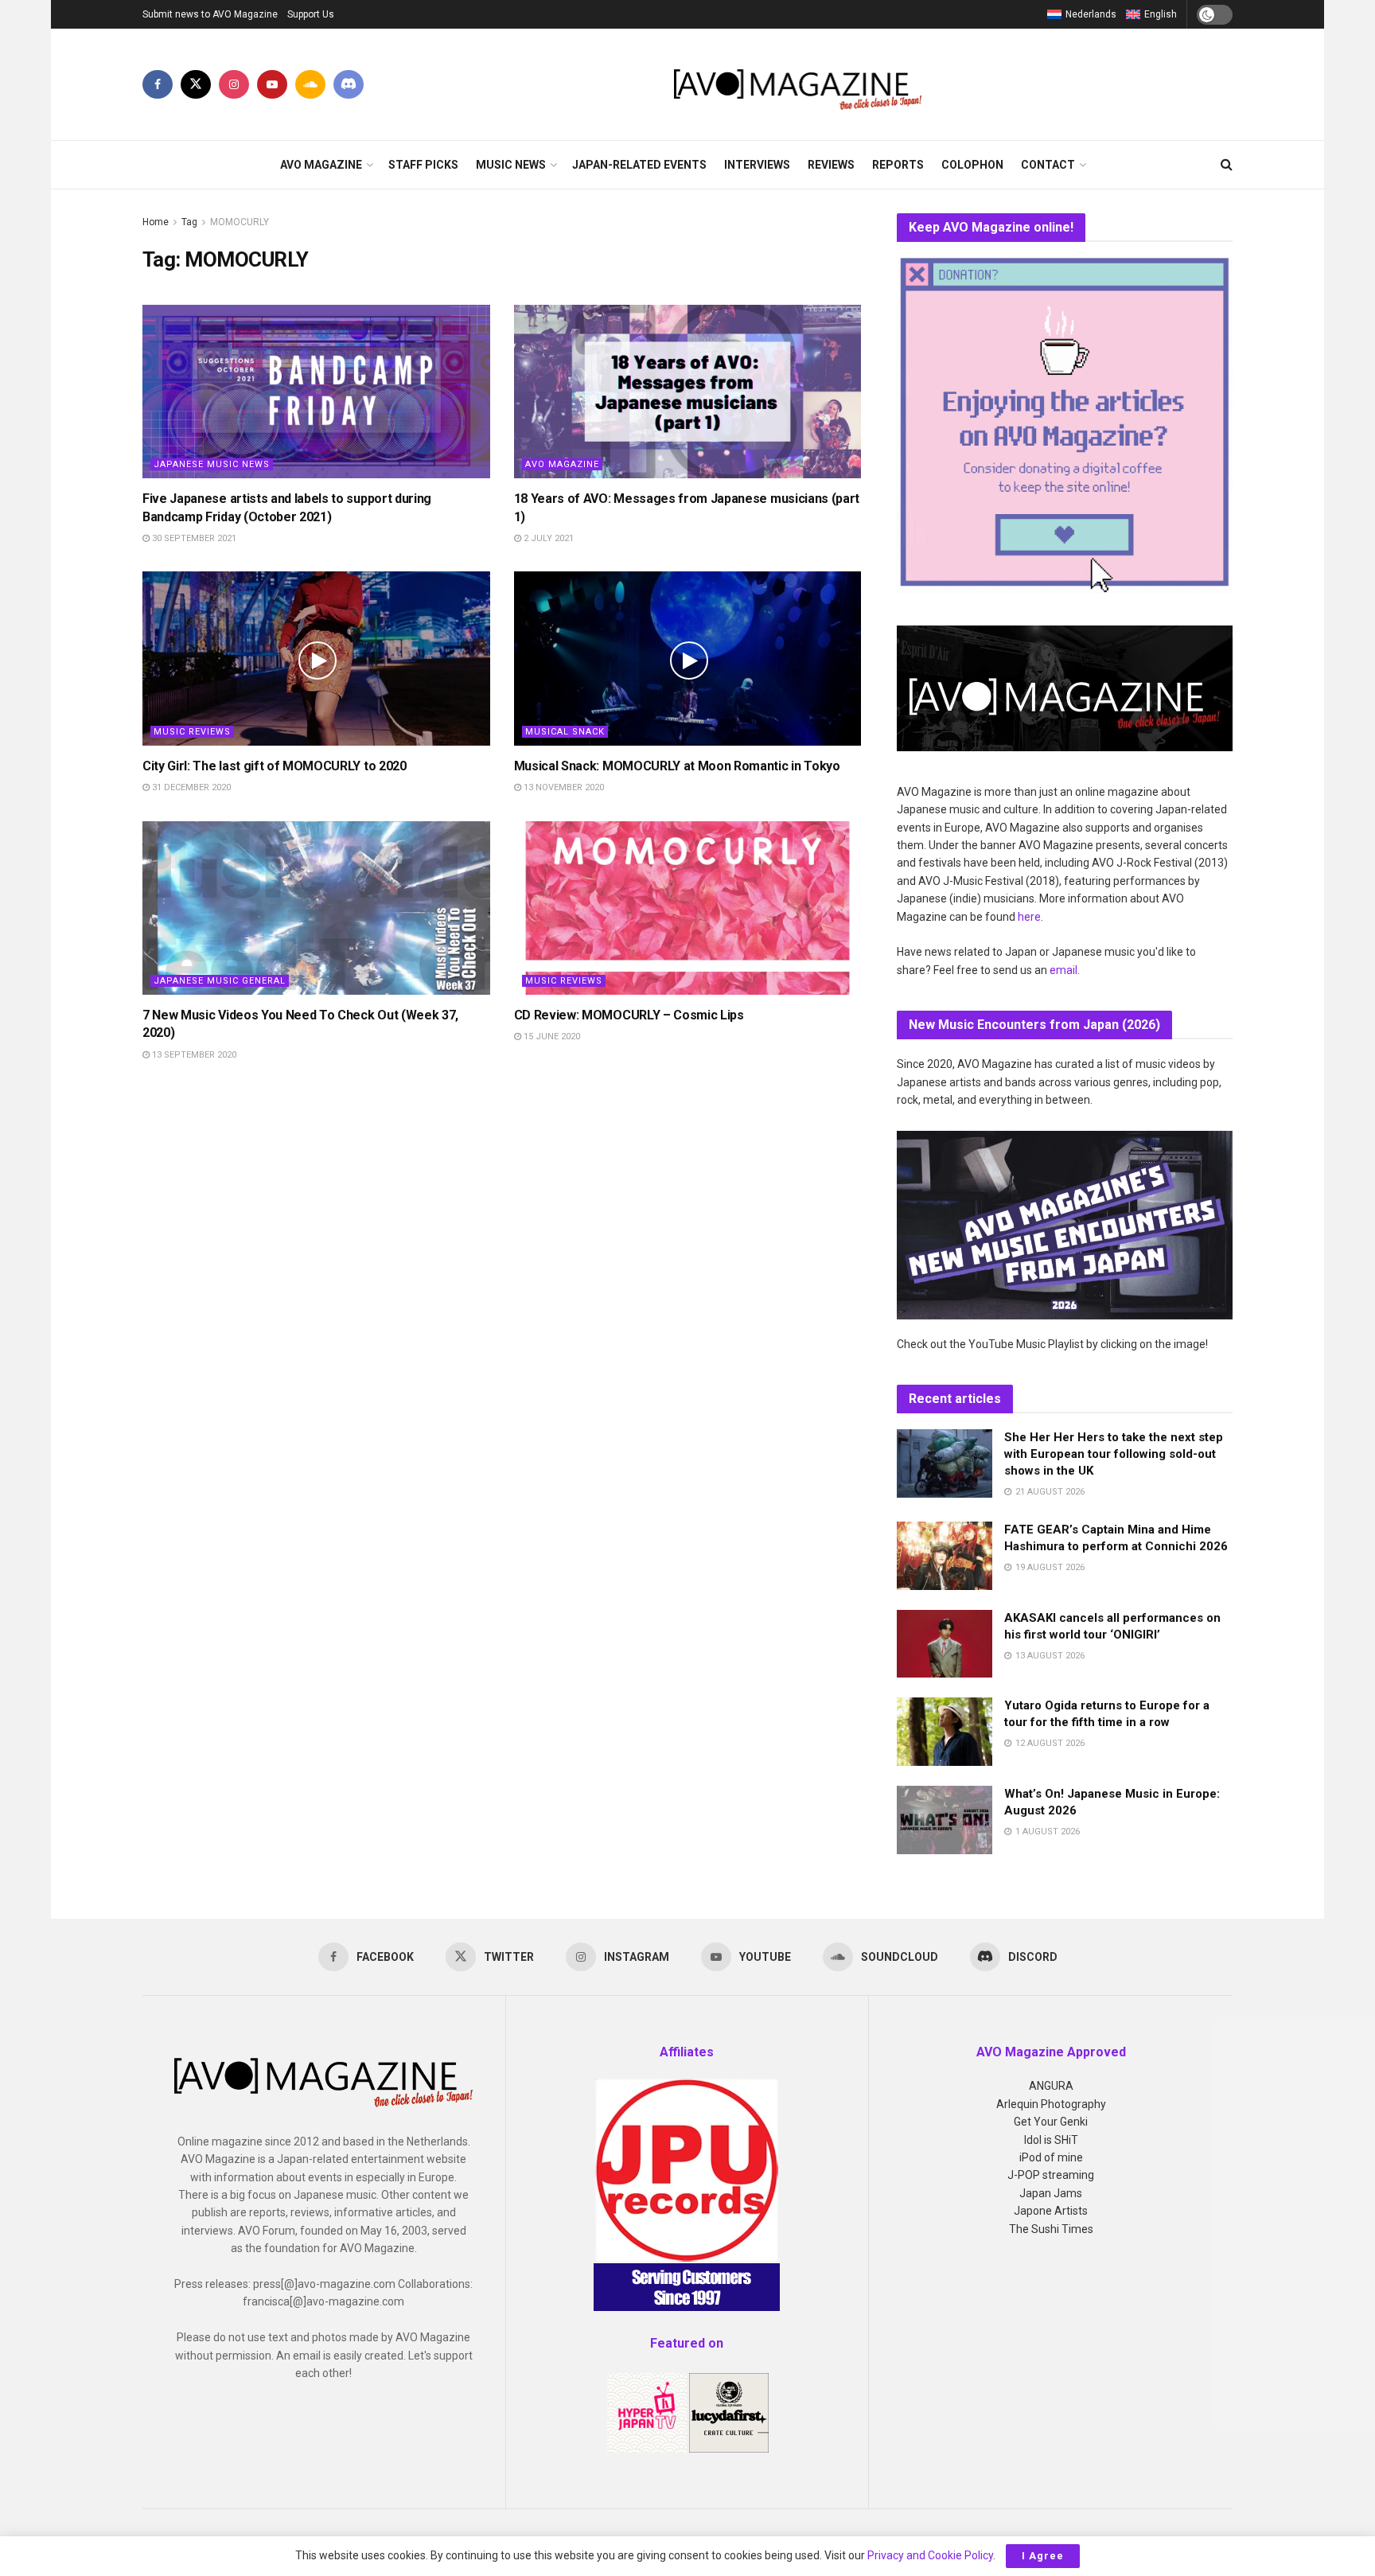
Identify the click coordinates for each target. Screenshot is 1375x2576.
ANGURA (1051, 2086)
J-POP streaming (1051, 2175)
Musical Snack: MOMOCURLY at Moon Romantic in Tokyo (677, 766)
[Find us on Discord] (349, 84)
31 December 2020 (190, 787)
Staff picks (423, 165)
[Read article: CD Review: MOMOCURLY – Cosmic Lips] (688, 908)
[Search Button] (1227, 165)
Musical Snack (565, 732)
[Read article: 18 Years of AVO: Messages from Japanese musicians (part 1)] (688, 392)
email (1063, 970)
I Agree (1043, 2556)
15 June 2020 (551, 1037)
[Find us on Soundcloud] (310, 84)
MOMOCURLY (240, 222)
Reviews (831, 165)
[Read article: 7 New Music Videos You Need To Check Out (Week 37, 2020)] (316, 908)
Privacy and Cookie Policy (930, 2555)
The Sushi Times (1051, 2229)
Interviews (757, 165)
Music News (511, 165)
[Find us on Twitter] (196, 84)
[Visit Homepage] (799, 84)
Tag (189, 222)
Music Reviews (192, 732)
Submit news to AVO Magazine (210, 14)
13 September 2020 (193, 1055)
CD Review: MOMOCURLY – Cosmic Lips (629, 1015)
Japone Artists (1051, 2211)
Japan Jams (1051, 2193)
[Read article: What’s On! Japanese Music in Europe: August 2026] (945, 1820)
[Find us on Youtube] (272, 84)
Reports (898, 165)
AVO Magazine (321, 165)
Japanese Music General (220, 981)
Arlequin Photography (1051, 2104)
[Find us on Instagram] (234, 84)
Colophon (972, 165)
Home (156, 222)
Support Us (311, 14)
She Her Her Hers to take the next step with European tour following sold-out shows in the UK (1114, 1454)
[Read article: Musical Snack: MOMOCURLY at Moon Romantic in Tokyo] (688, 658)
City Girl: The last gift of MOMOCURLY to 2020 (275, 766)
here (1029, 917)
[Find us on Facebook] (158, 84)
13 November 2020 (563, 787)
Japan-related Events (639, 165)
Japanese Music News (212, 464)
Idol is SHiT (1051, 2140)
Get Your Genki (1051, 2122)
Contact (1048, 165)
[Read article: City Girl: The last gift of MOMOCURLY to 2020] (316, 658)
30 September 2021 (193, 538)
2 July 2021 (547, 538)
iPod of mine (1051, 2157)
